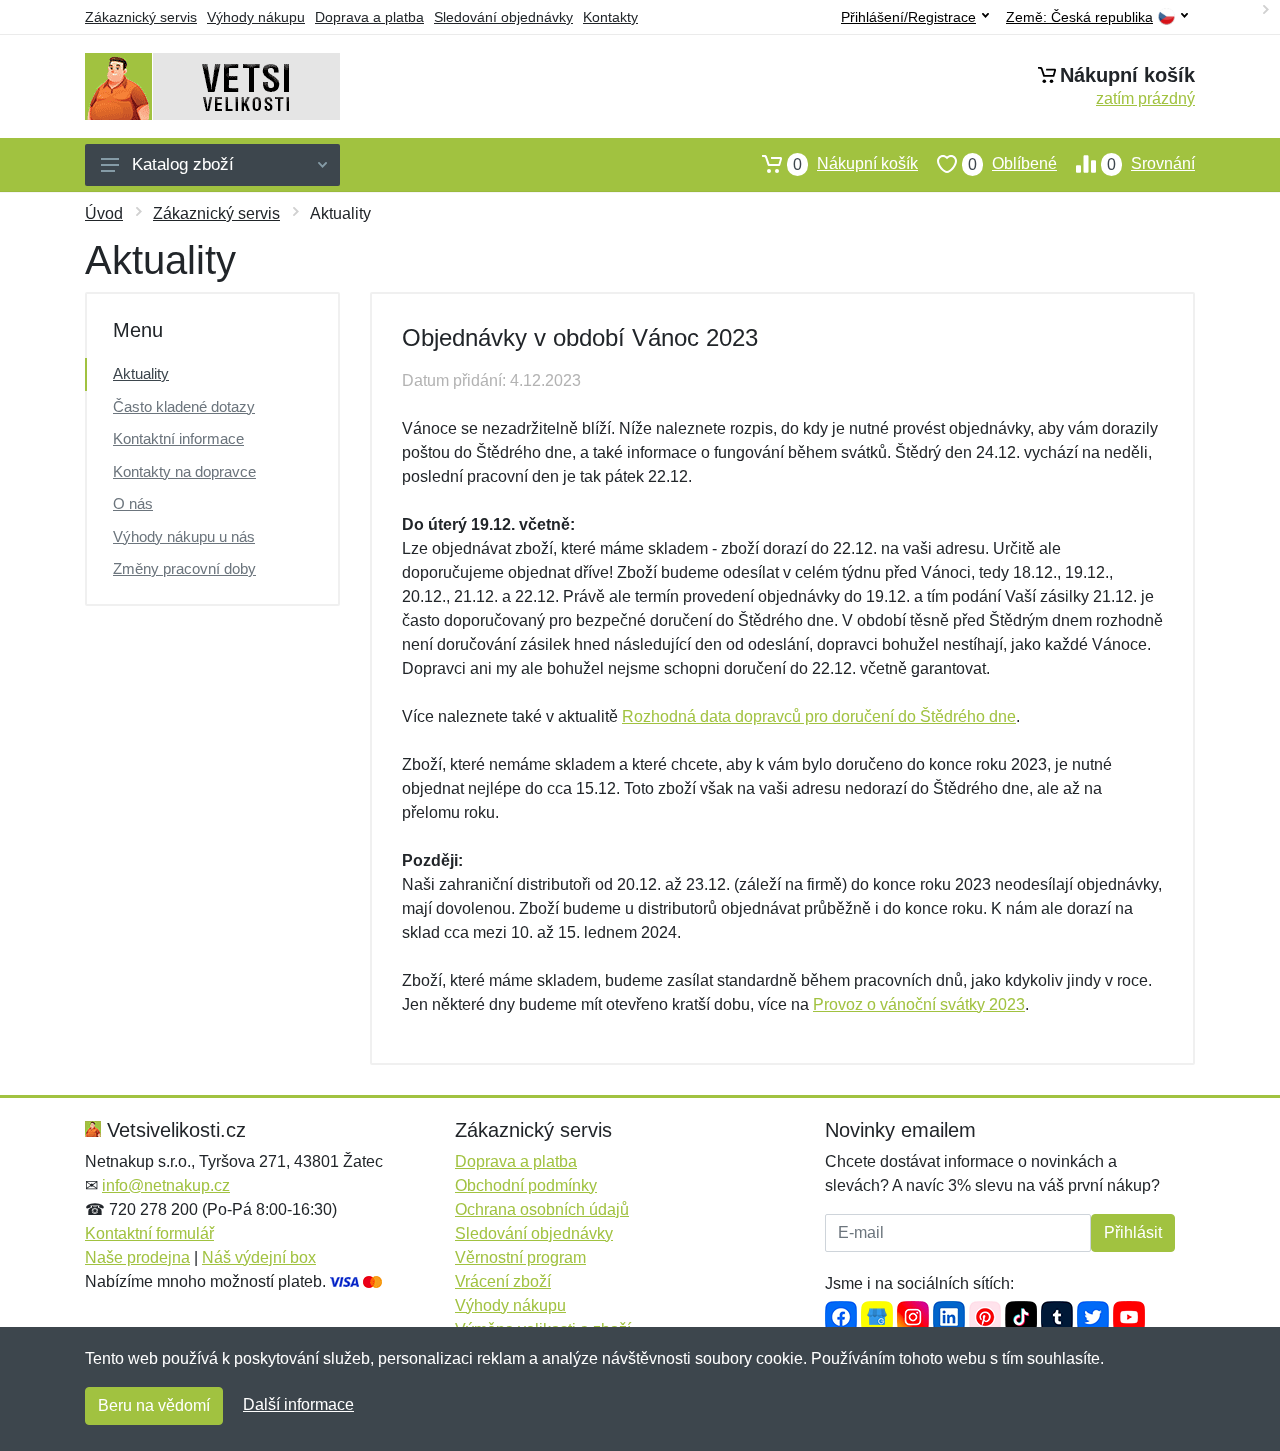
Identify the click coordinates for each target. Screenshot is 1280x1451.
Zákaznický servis (141, 17)
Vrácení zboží (503, 1281)
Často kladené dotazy (184, 406)
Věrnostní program (520, 1257)
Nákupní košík (855, 164)
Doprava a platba (369, 17)
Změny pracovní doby (184, 568)
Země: (1079, 17)
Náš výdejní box (259, 1257)
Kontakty (610, 17)
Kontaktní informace (178, 438)
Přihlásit (1133, 1232)
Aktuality (141, 373)
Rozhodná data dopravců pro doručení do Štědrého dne (819, 716)
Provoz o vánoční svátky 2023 (919, 1004)
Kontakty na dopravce (184, 471)
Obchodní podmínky (526, 1185)
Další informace (298, 1404)
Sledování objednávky (503, 17)
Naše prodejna (137, 1257)
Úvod (104, 213)
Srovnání (1151, 164)
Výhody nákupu (256, 17)
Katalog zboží (183, 164)
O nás (133, 503)
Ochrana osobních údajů (542, 1209)
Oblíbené (1012, 164)
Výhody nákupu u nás (184, 536)
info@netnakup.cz (166, 1185)
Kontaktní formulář (149, 1233)
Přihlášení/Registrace (908, 17)
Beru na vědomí (154, 1405)
